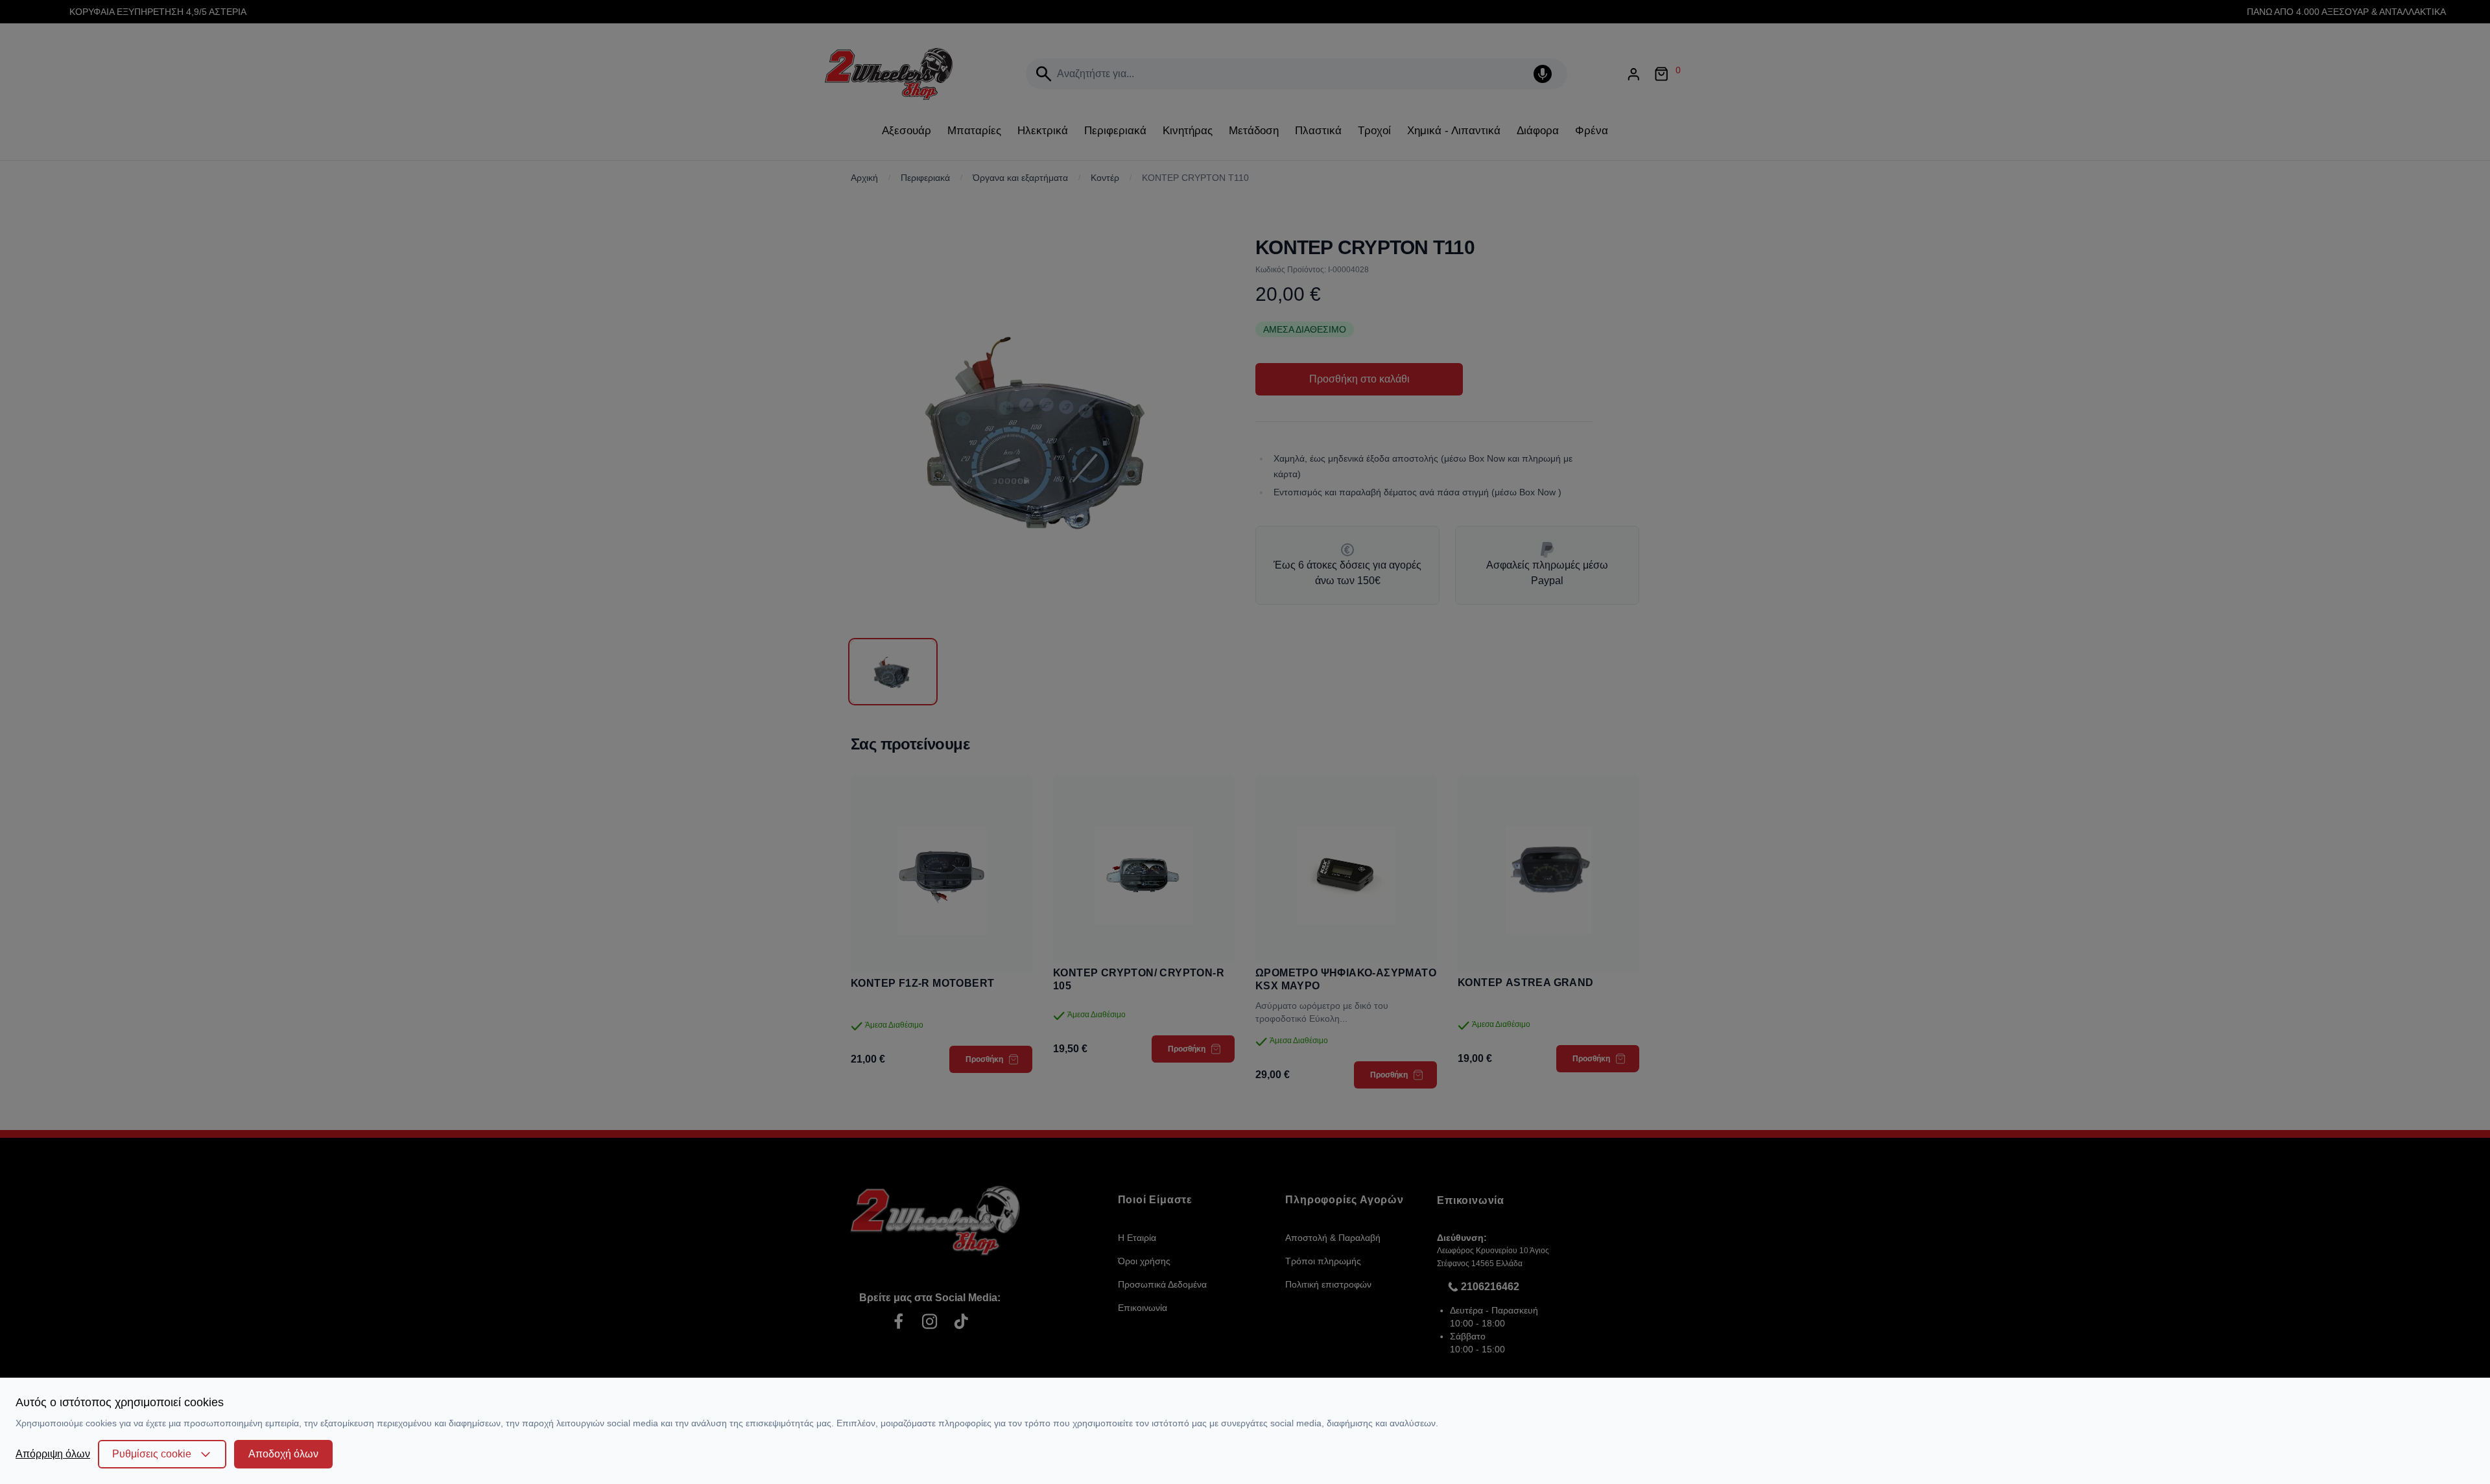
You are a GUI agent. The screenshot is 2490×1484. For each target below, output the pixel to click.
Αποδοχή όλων (283, 1454)
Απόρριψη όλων (53, 1454)
